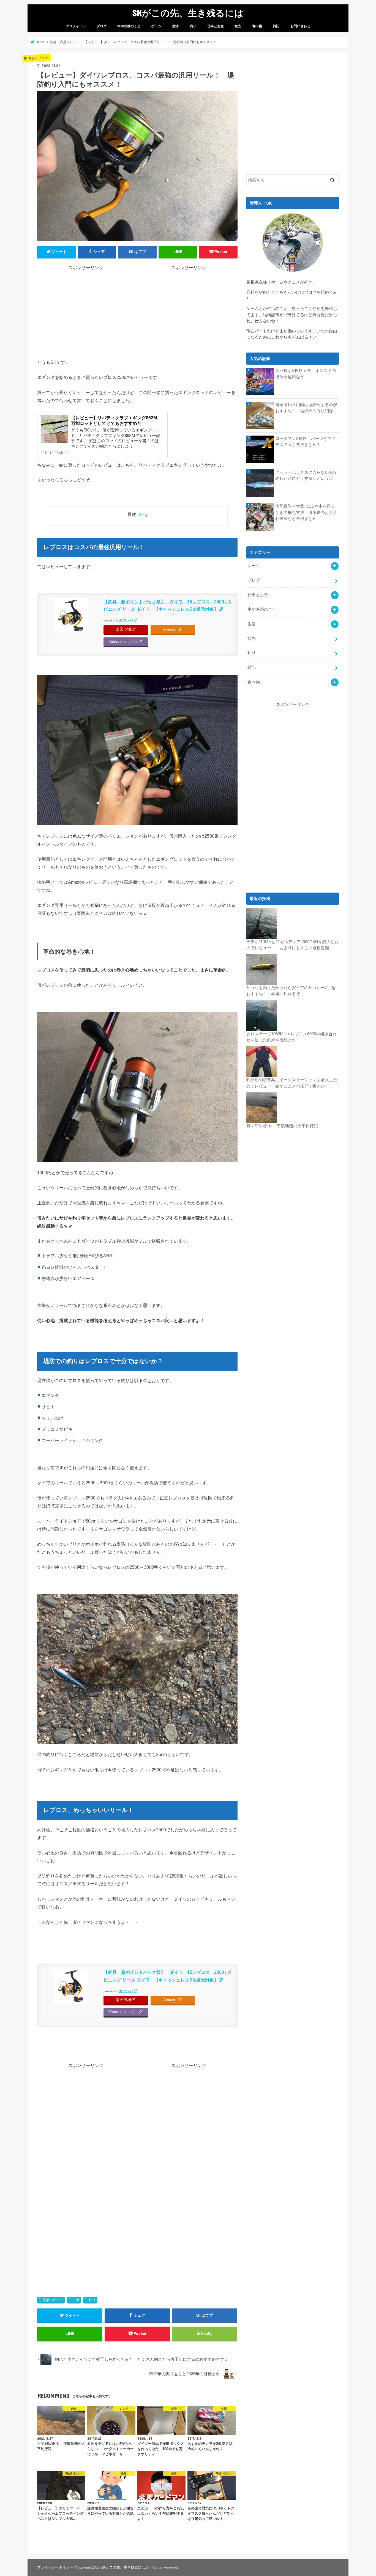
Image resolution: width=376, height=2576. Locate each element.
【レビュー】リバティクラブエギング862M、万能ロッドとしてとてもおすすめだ (116, 420)
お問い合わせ (300, 26)
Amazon (170, 629)
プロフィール (76, 26)
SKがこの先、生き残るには (188, 13)
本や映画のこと (129, 26)
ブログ (102, 26)
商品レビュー (53, 2300)
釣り (193, 26)
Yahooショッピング (126, 641)
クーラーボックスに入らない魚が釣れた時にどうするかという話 (306, 475)
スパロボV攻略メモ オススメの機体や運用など (306, 374)
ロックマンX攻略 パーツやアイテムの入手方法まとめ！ (306, 442)
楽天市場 (123, 629)
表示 (142, 514)
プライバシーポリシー (55, 2567)
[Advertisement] (86, 309)
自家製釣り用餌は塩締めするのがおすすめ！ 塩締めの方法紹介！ (306, 408)
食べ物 (257, 26)
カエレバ (126, 620)
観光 (238, 26)
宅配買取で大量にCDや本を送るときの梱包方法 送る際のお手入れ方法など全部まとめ (306, 512)
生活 (175, 26)
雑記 (276, 26)
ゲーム (156, 26)
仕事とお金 (216, 26)
